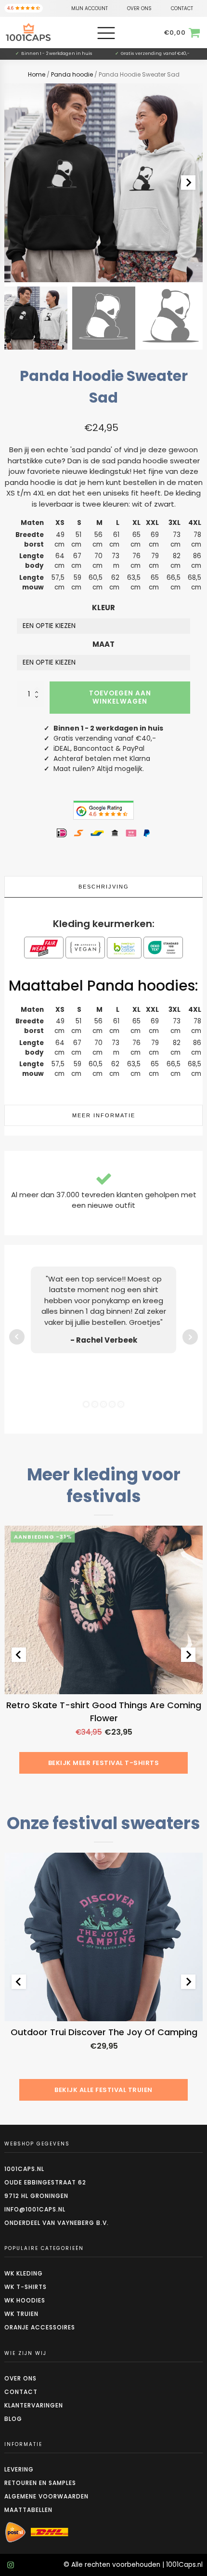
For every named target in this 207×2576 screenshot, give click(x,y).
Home (37, 74)
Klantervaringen (34, 2405)
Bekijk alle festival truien (103, 2090)
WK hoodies (25, 2300)
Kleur (103, 608)
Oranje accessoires (40, 2327)
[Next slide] (188, 183)
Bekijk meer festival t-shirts (104, 1763)
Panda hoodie (72, 74)
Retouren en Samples (40, 2483)
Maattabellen (28, 2510)
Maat (103, 644)
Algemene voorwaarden (46, 2496)
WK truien (21, 2314)
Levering (19, 2469)
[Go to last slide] (19, 1655)
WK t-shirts (26, 2287)
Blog (13, 2419)
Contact (21, 2392)
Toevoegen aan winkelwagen (120, 697)
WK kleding (24, 2273)
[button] (36, 318)
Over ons (20, 2378)
